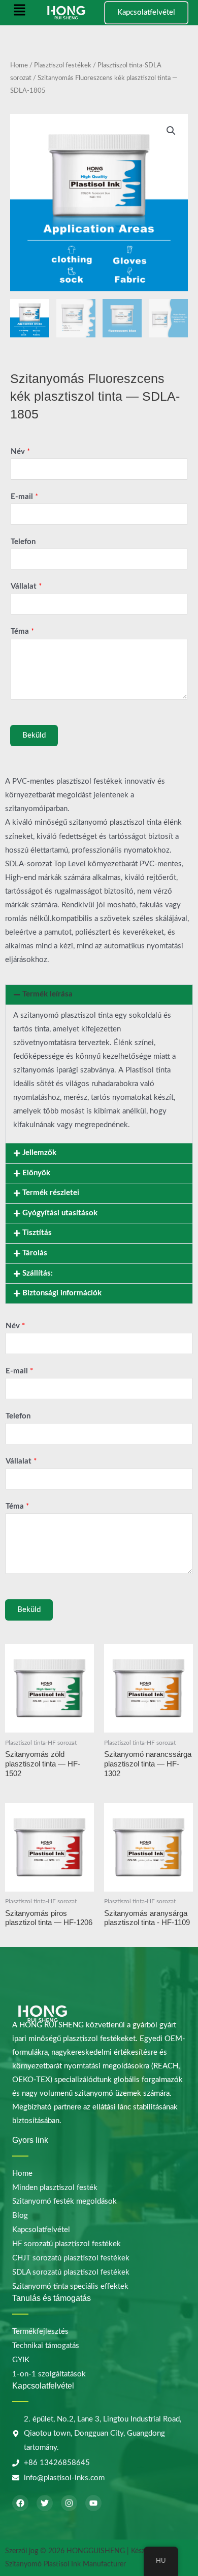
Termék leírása (47, 994)
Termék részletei (51, 1193)
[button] (20, 13)
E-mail (24, 497)
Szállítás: (38, 1273)
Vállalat (26, 586)
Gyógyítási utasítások (60, 1213)
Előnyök (36, 1173)
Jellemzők (39, 1153)
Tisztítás (37, 1233)
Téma (22, 631)
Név (20, 452)
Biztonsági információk (62, 1293)
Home (19, 65)
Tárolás (35, 1253)
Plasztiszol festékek (63, 65)
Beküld (34, 735)
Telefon (23, 542)
